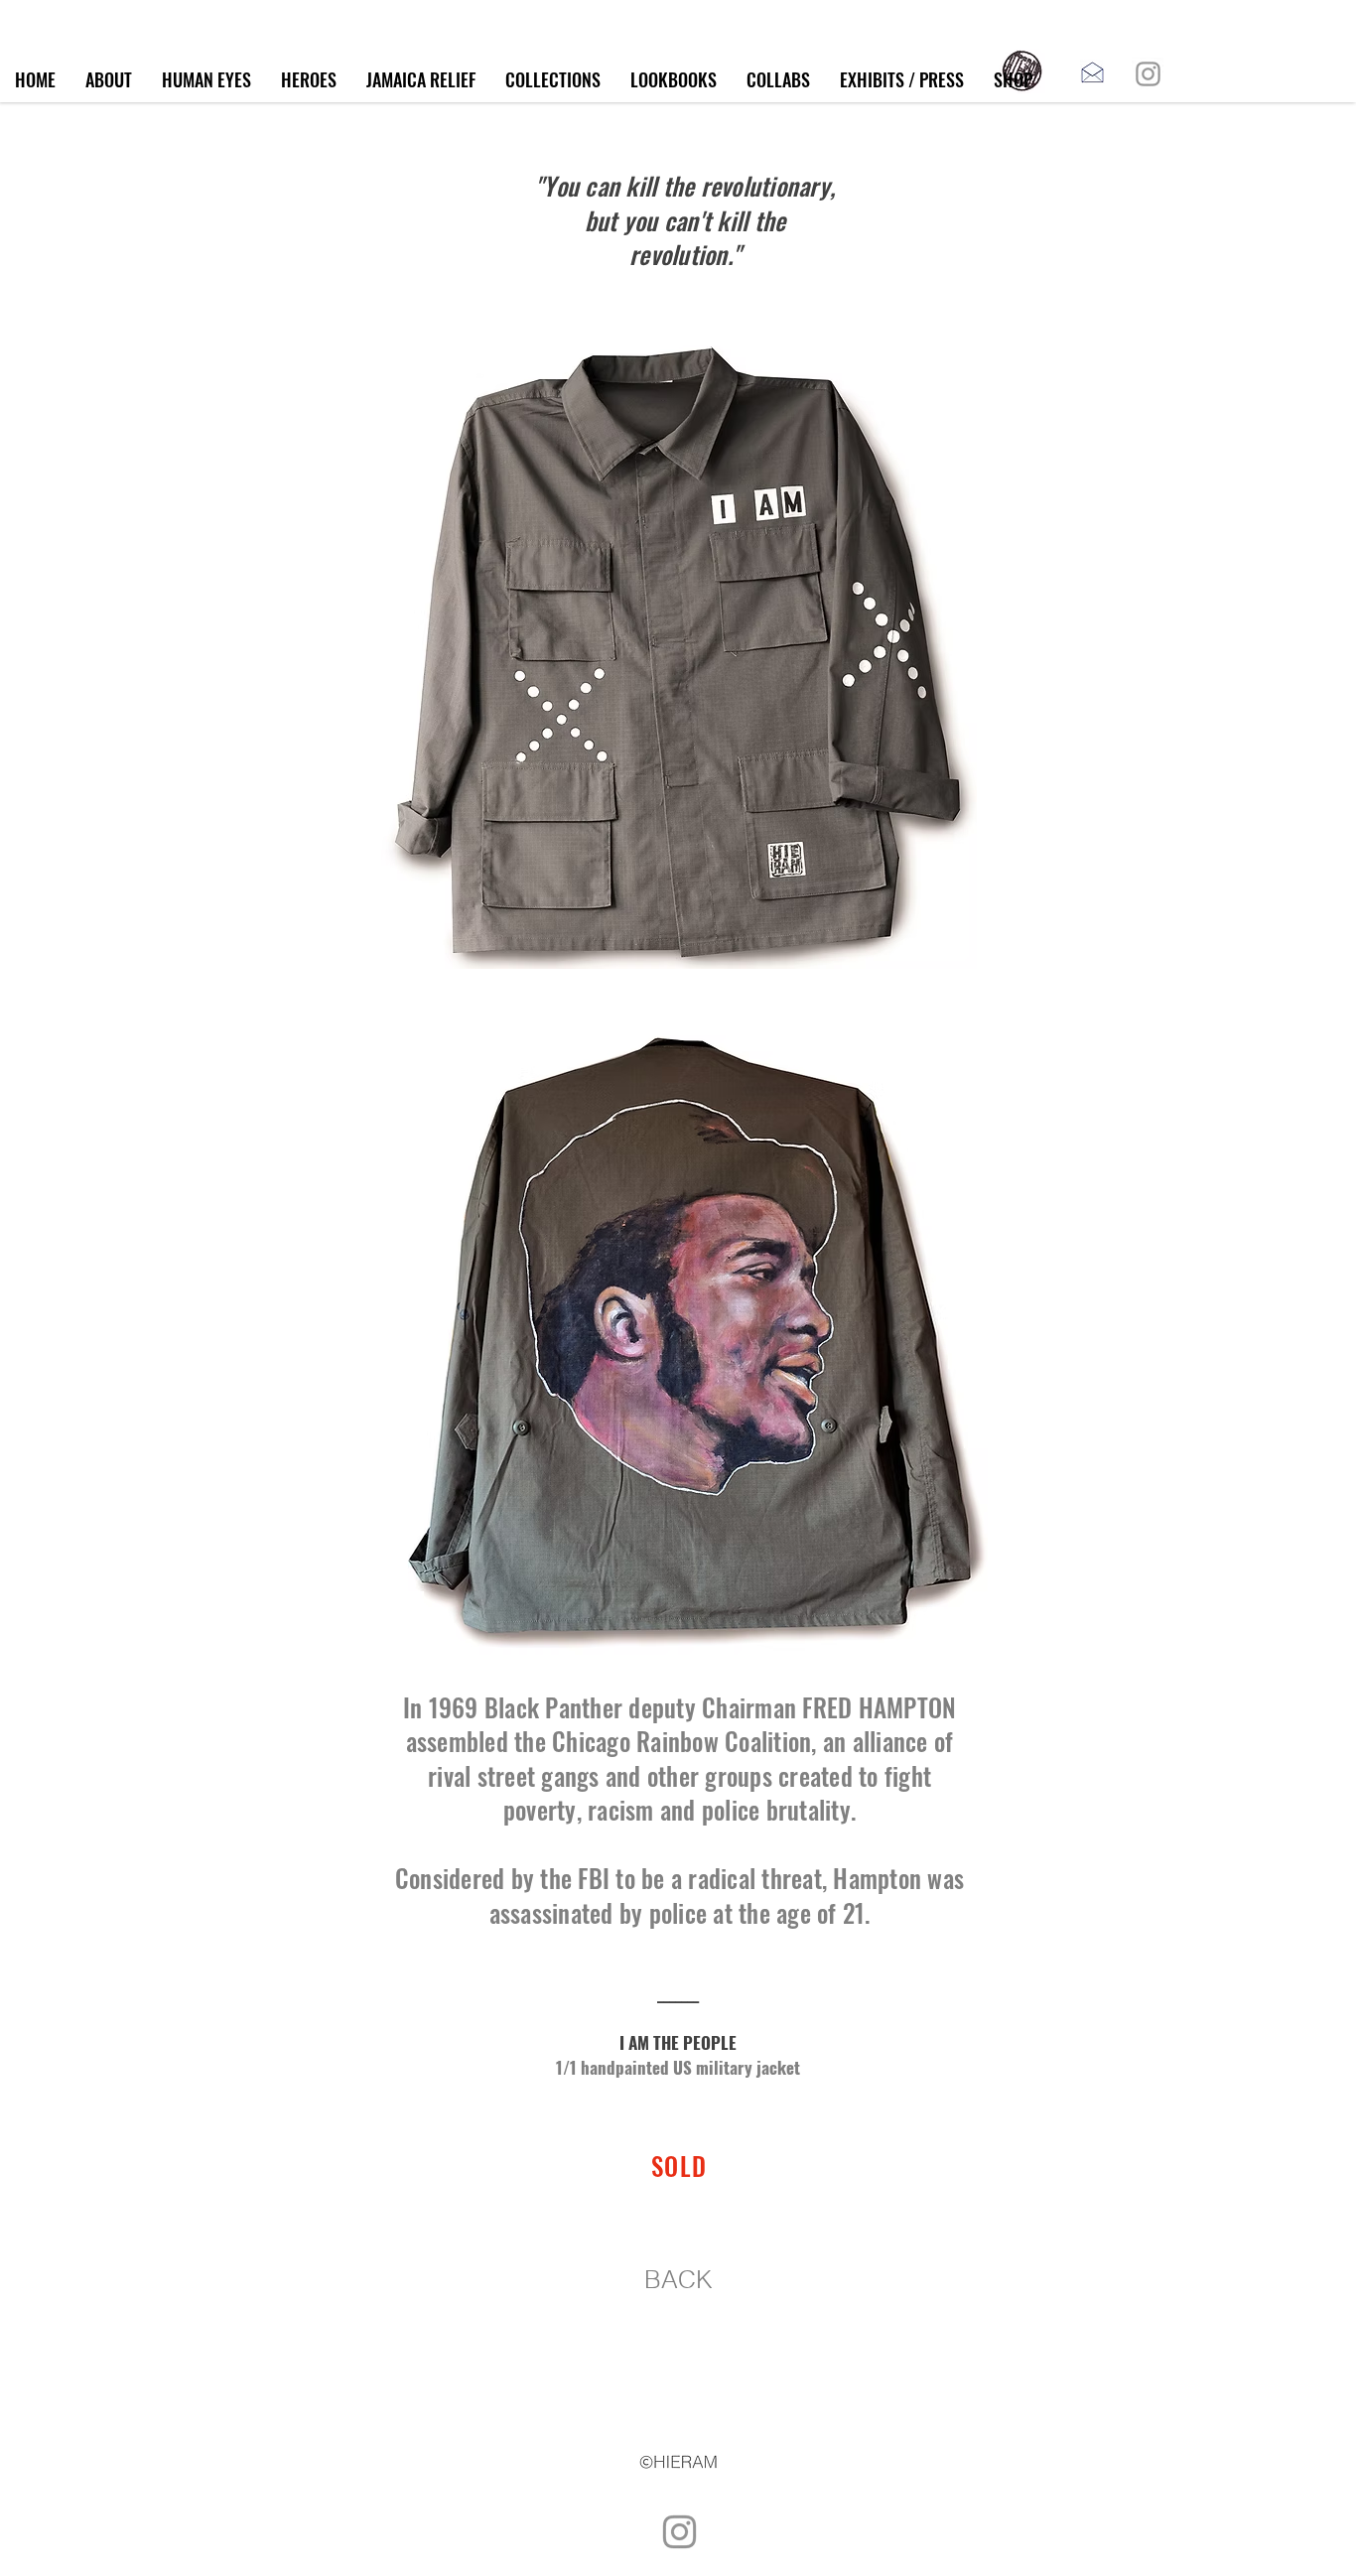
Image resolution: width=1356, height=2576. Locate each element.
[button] (553, 80)
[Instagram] (1148, 74)
